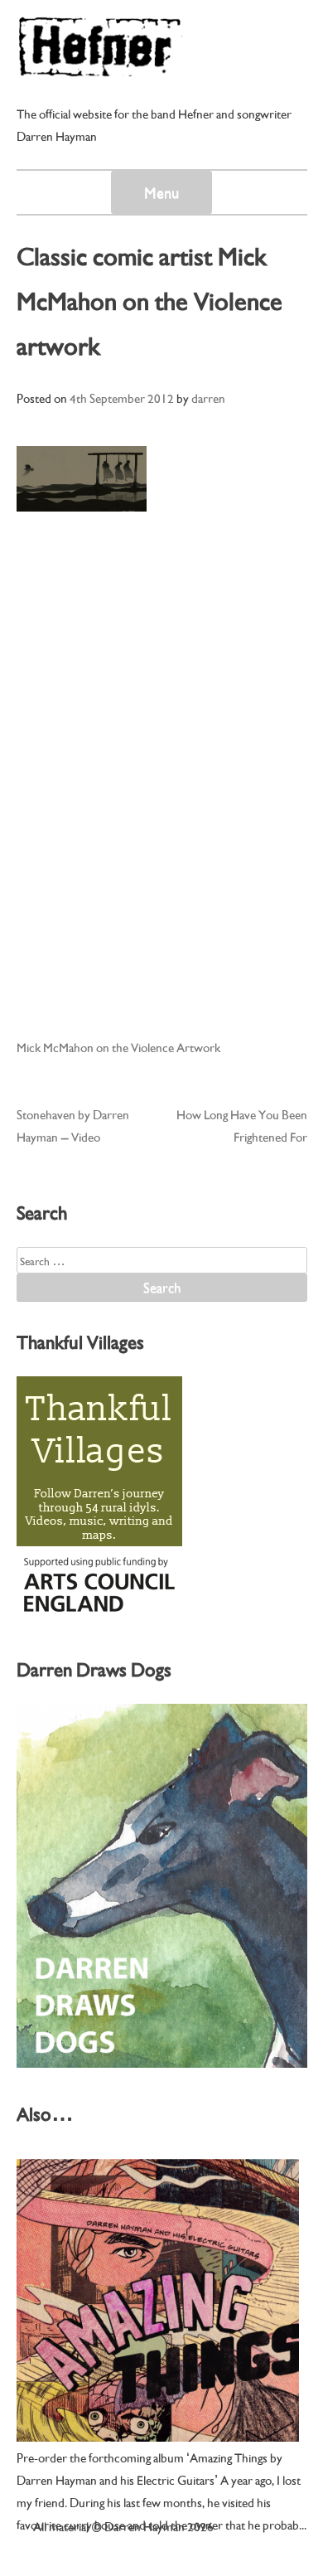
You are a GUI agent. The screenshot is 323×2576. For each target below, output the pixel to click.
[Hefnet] (99, 69)
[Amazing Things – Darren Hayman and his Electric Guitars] (158, 2300)
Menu (161, 192)
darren (208, 397)
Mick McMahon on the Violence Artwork (118, 1046)
